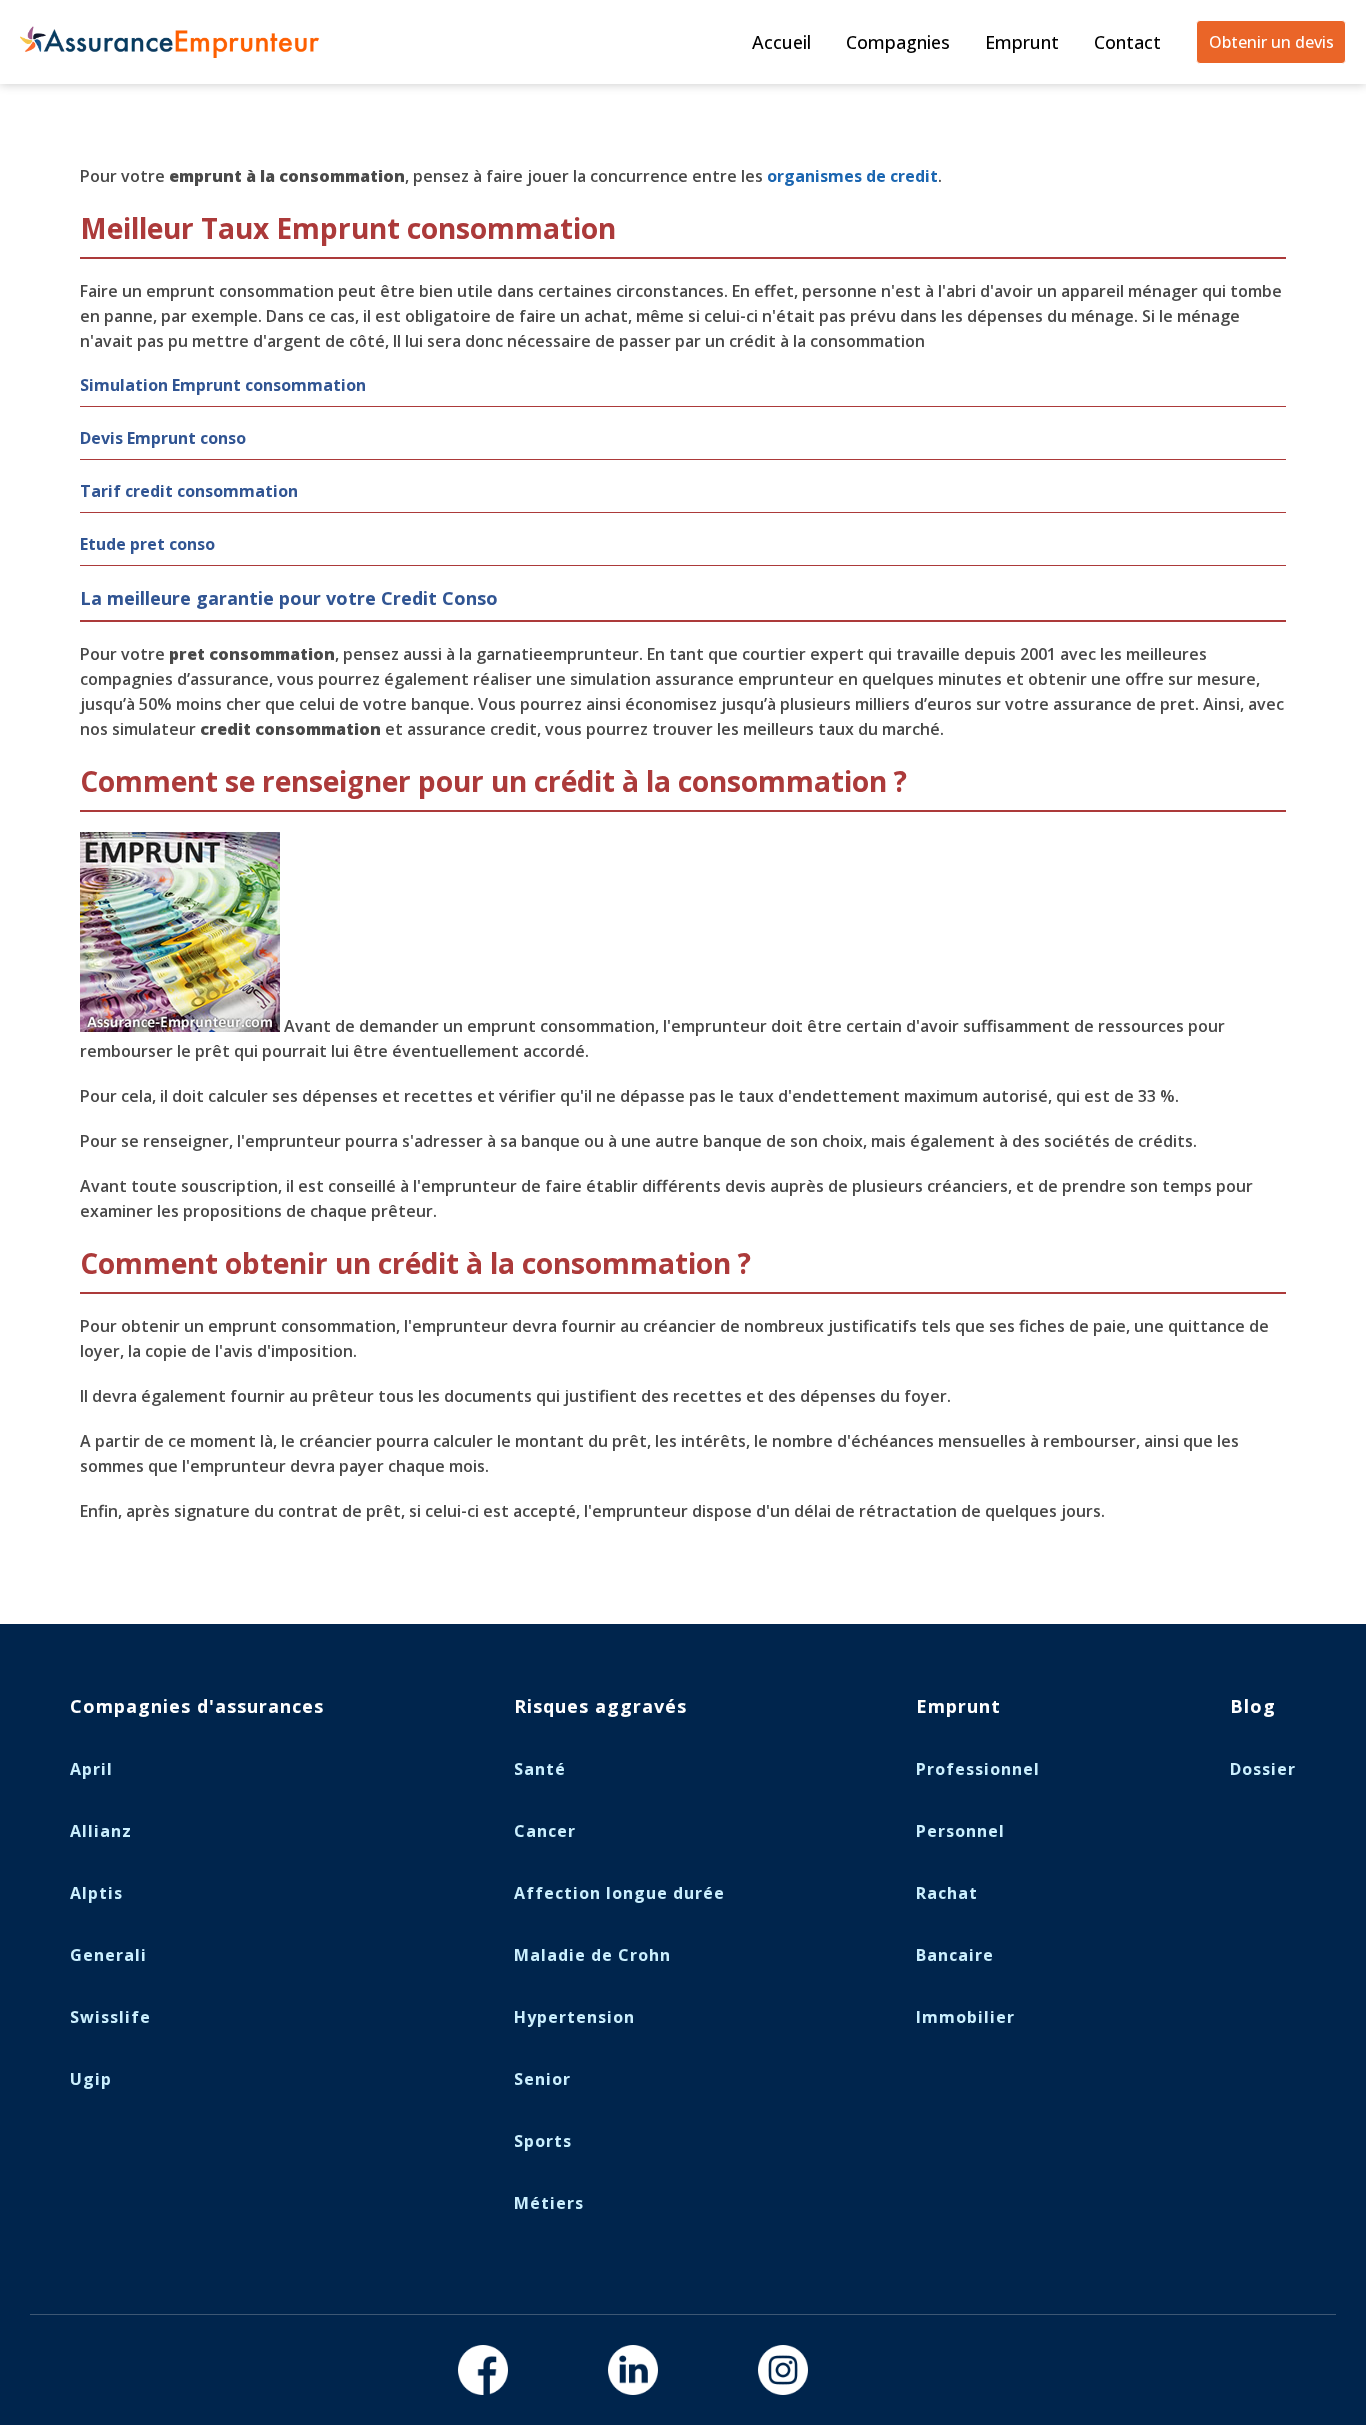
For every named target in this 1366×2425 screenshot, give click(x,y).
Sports (543, 2141)
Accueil (781, 42)
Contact (1127, 42)
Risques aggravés (600, 1706)
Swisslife (110, 2017)
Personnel (960, 1831)
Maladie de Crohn (592, 1955)
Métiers (549, 2203)
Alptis (96, 1893)
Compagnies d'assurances (197, 1706)
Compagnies (898, 42)
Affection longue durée (619, 1893)
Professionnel (978, 1769)
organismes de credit (852, 176)
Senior (542, 2079)
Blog (1253, 1706)
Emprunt (1022, 42)
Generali (108, 1955)
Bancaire (955, 1955)
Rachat (947, 1893)
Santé (540, 1769)
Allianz (101, 1831)
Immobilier (965, 2017)
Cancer (545, 1831)
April (91, 1769)
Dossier (1263, 1769)
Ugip (91, 2079)
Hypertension (574, 2017)
